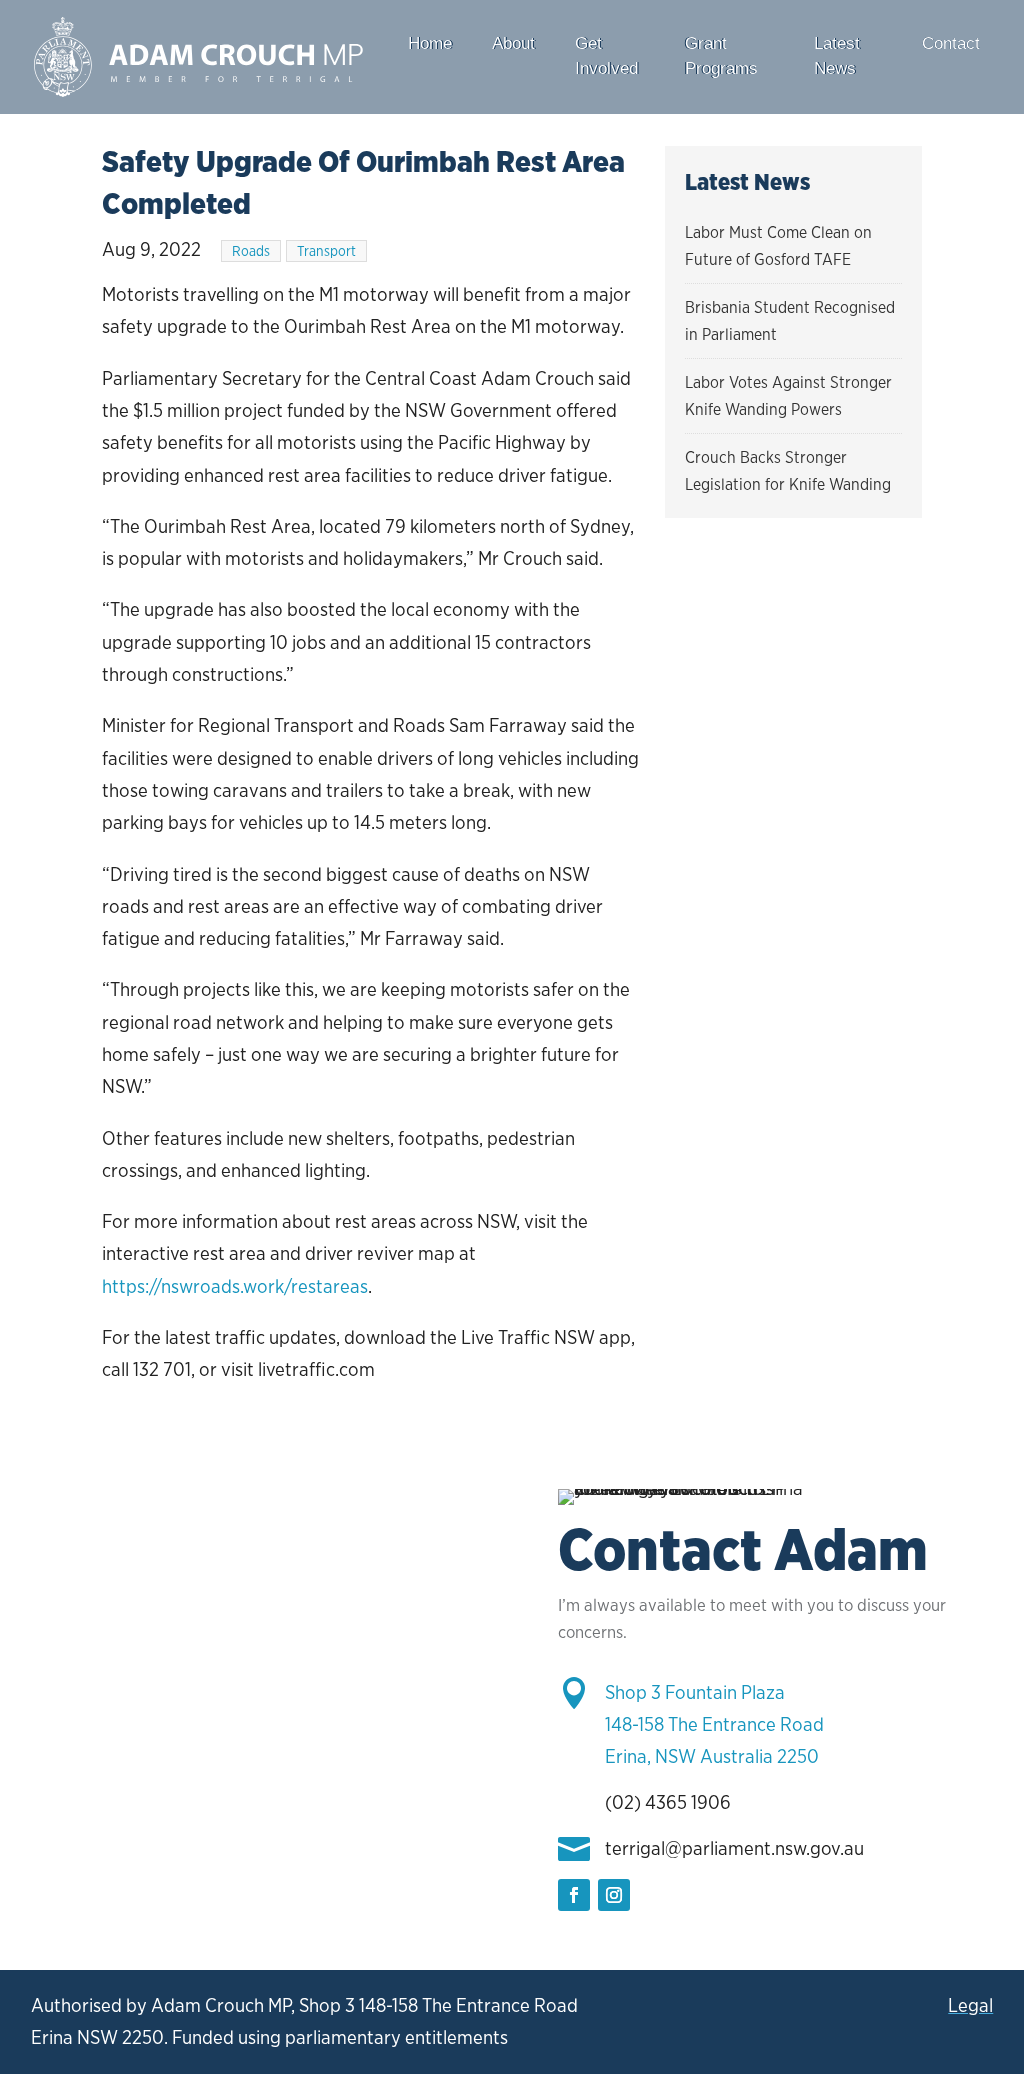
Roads (251, 251)
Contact (951, 43)
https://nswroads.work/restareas (235, 1286)
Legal (970, 2005)
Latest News (837, 56)
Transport (326, 251)
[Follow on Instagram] (614, 1895)
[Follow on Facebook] (574, 1895)
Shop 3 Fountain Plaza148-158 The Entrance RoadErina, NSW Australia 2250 (714, 1725)
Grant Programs (721, 56)
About (513, 43)
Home (430, 43)
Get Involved (606, 56)
